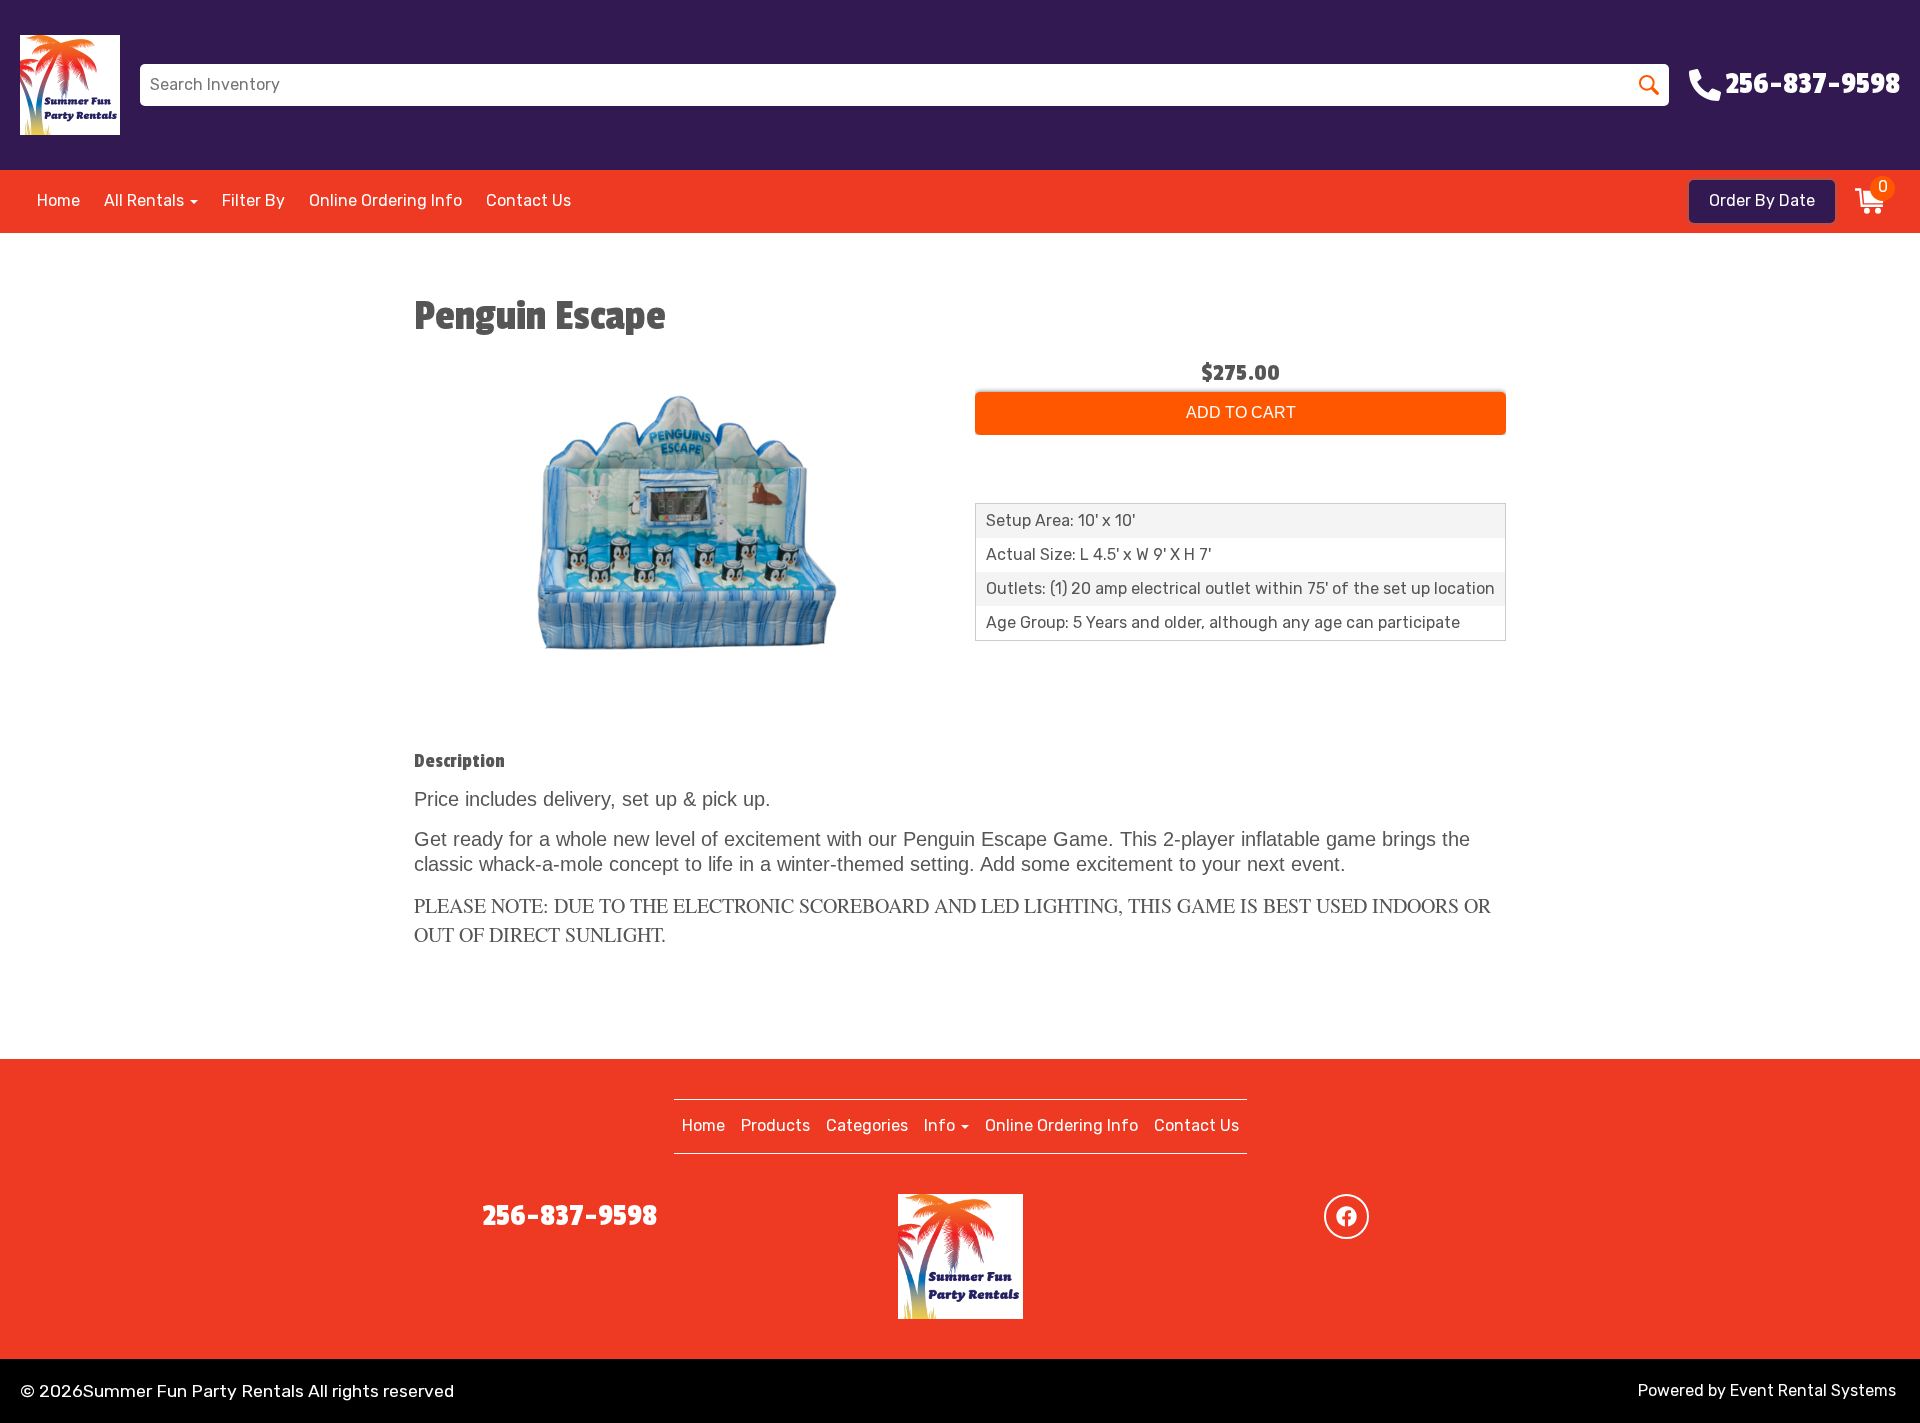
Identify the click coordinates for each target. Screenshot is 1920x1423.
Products (775, 1125)
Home (58, 200)
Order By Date (1762, 200)
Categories (867, 1125)
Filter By (253, 200)
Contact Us (528, 200)
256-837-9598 (570, 1216)
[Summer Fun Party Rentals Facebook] (1346, 1216)
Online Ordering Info (385, 200)
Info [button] (941, 1125)
